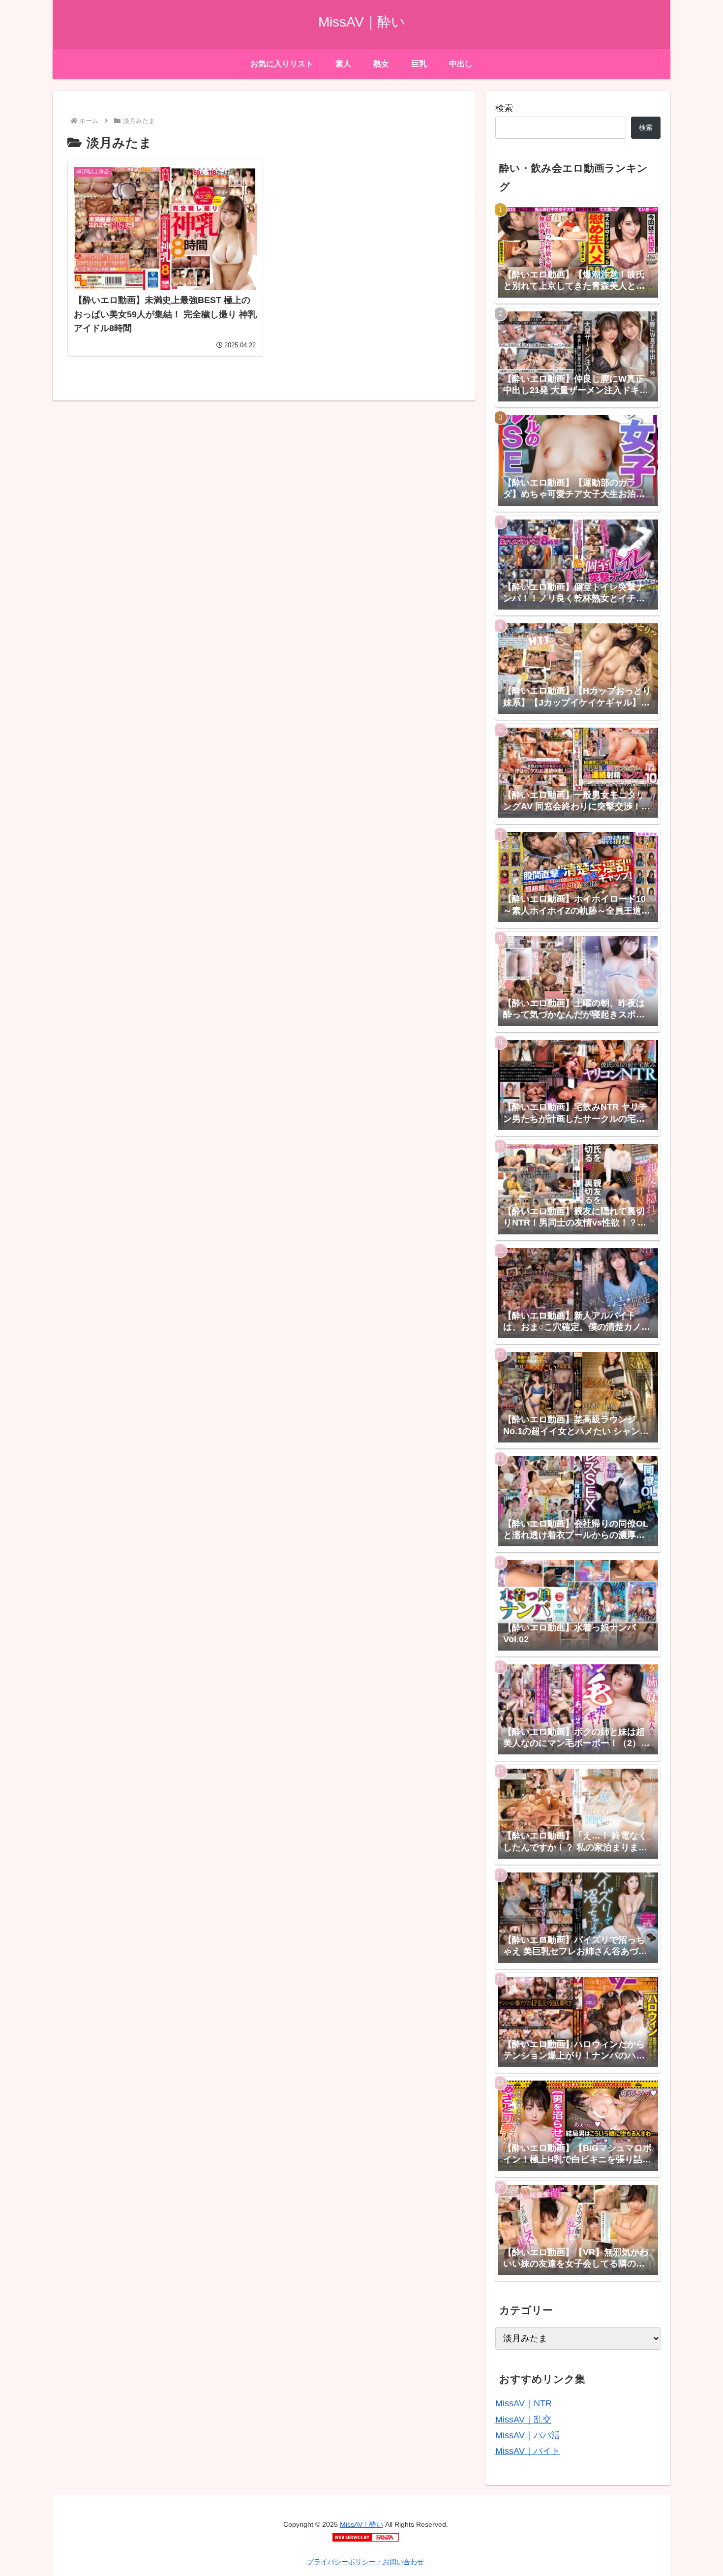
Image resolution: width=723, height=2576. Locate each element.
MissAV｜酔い (361, 2524)
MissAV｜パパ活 (528, 2435)
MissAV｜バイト (528, 2451)
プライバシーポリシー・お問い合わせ (365, 2562)
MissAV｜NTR (524, 2403)
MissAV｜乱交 (523, 2420)
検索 (504, 108)
